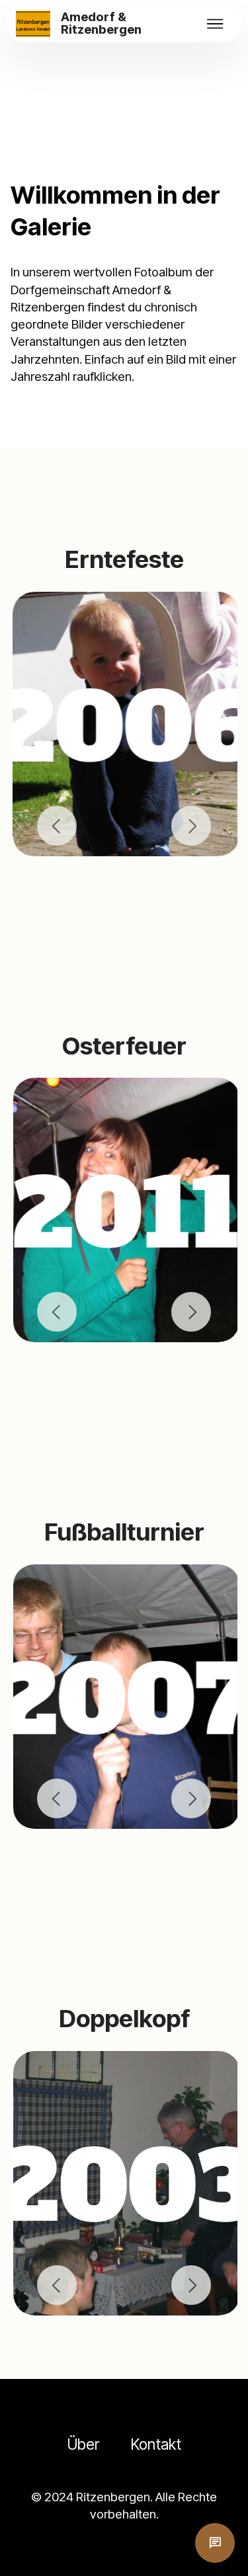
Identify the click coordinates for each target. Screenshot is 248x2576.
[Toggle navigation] (216, 24)
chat (215, 2543)
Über (83, 2444)
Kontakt (156, 2444)
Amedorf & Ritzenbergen (101, 24)
